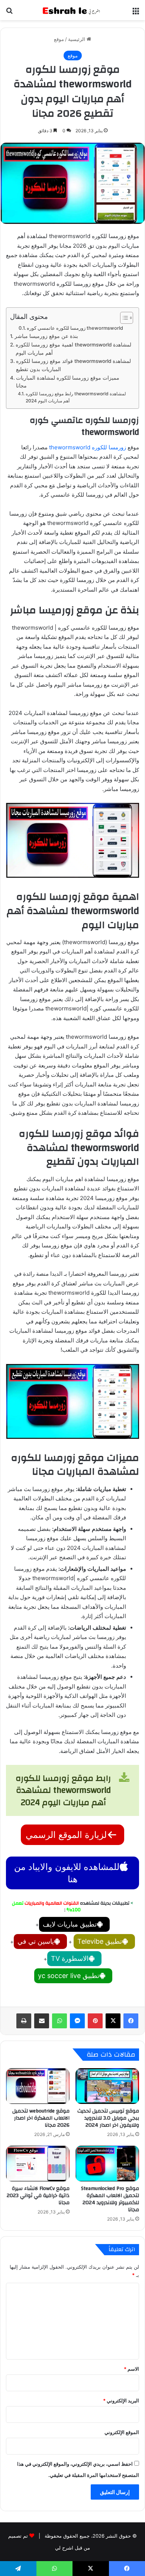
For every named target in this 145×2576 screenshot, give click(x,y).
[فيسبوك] (131, 2021)
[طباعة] (24, 2021)
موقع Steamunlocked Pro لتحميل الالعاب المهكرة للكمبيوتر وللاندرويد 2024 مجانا (110, 2199)
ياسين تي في (36, 1941)
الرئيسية (77, 39)
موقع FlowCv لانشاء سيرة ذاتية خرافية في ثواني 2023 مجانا (38, 2196)
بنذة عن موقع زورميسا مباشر (46, 336)
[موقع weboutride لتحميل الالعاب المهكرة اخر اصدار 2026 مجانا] (38, 2086)
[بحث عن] (9, 13)
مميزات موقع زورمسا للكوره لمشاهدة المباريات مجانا (68, 382)
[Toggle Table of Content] (123, 318)
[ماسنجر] (77, 2021)
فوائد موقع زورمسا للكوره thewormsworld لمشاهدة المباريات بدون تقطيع (73, 365)
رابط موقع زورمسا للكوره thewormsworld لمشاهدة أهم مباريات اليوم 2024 (76, 397)
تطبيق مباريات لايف (70, 1924)
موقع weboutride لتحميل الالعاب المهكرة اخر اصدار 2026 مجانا (41, 2118)
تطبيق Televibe (100, 1941)
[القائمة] (136, 13)
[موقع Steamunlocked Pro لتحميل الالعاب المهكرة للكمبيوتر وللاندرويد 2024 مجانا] (107, 2164)
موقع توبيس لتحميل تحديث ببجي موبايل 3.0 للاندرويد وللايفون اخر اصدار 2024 (108, 2118)
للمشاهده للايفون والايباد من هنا (67, 1873)
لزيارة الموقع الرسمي (66, 1835)
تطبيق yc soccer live (69, 1976)
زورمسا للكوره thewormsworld (88, 447)
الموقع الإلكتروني (122, 2432)
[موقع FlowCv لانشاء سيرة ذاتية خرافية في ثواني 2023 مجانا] (38, 2164)
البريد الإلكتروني (121, 2401)
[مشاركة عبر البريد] (42, 2021)
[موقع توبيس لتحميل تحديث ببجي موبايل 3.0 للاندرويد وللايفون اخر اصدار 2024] (107, 2086)
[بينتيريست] (95, 2021)
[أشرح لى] (72, 10)
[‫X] (113, 2021)
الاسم (131, 2369)
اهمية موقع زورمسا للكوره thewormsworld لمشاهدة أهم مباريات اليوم (73, 349)
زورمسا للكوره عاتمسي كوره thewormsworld (75, 328)
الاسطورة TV (70, 1958)
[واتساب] (59, 2021)
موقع (59, 39)
